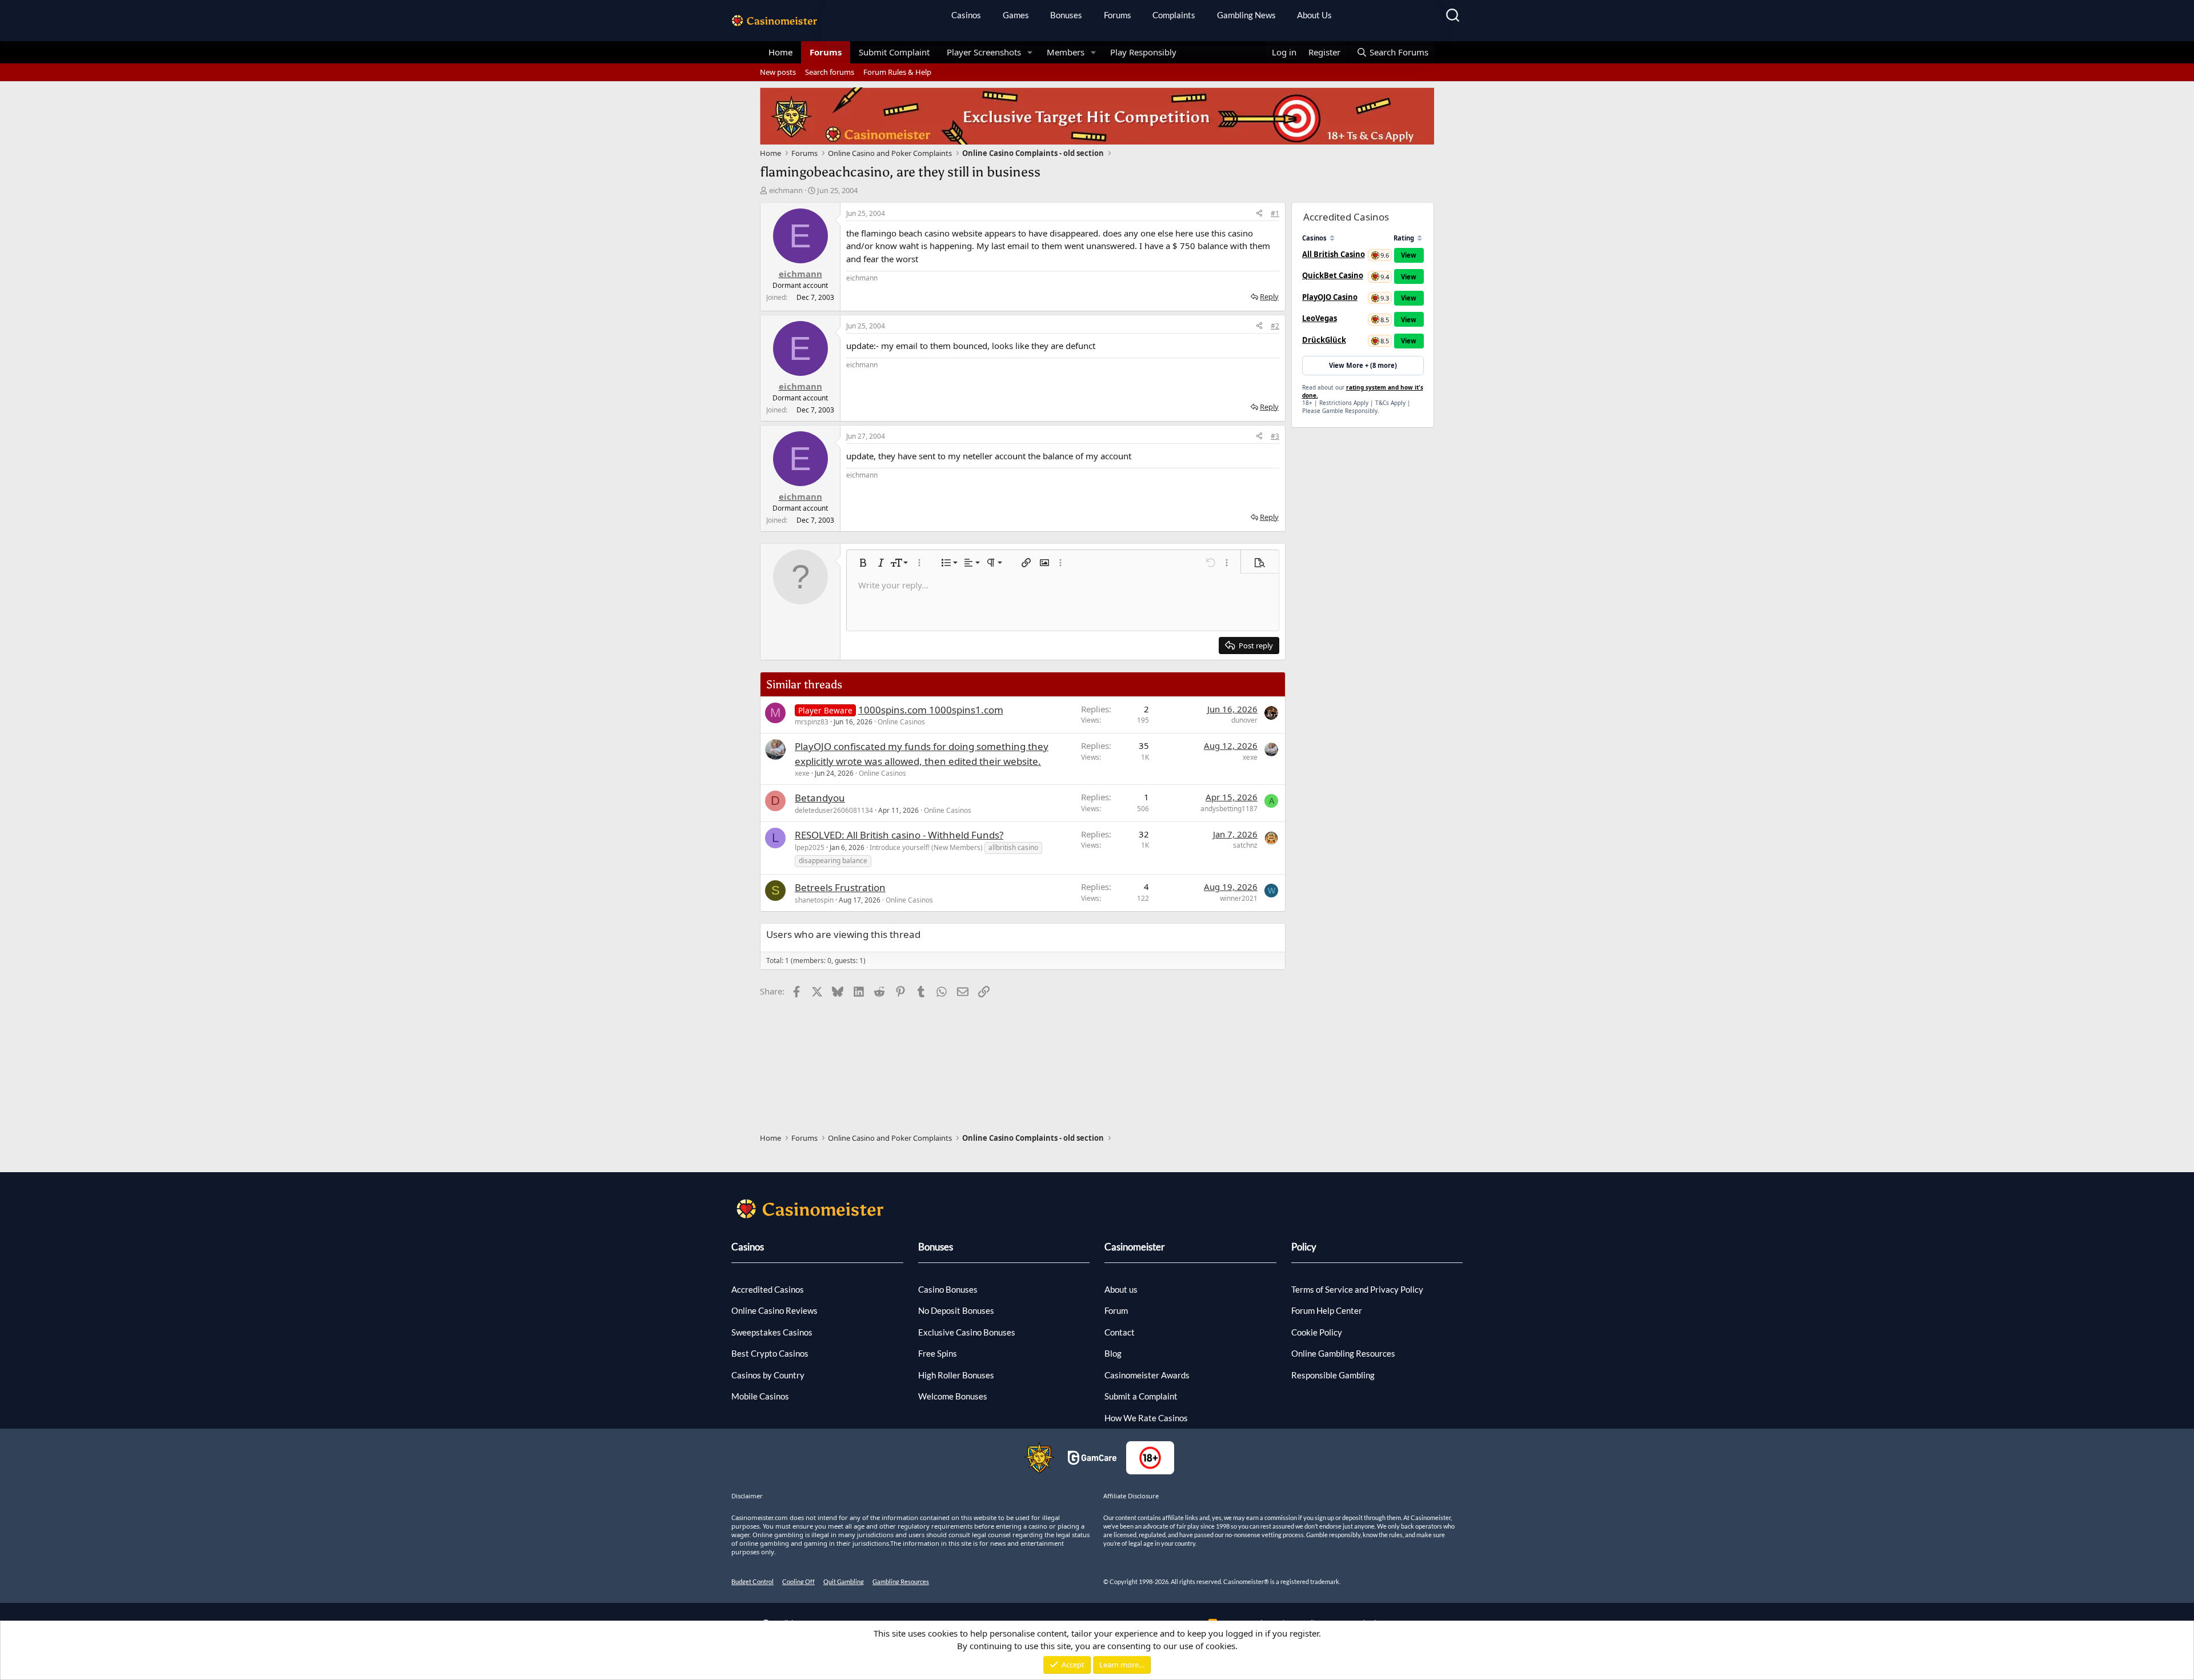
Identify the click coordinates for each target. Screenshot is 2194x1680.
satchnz (1245, 845)
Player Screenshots (984, 52)
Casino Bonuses (948, 1289)
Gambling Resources (901, 1581)
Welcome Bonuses (953, 1396)
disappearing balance (833, 861)
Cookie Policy (1317, 1332)
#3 (1275, 436)
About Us (1314, 15)
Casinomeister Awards (1147, 1375)
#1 (1275, 213)
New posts (778, 72)
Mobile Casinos (760, 1396)
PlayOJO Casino (1330, 297)
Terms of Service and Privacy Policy (1357, 1289)
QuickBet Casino (1333, 275)
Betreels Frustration (840, 887)
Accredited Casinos (768, 1289)
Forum (1116, 1310)
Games (1016, 15)
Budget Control (752, 1581)
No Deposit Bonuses (956, 1310)
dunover (1244, 720)
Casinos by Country (768, 1375)
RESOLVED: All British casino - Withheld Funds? (899, 835)
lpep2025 (810, 847)
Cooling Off (798, 1581)
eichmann (786, 190)
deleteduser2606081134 (834, 810)
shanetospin (814, 900)
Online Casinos (901, 722)
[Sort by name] (1332, 238)
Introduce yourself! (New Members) (926, 847)
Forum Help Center (1327, 1310)
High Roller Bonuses (956, 1375)
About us (1121, 1289)
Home (780, 52)
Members (1066, 52)
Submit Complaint (894, 52)
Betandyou (820, 798)
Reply (1269, 296)
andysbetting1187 (1229, 809)
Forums (1118, 15)
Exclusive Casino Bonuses (967, 1332)
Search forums (830, 72)
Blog (1113, 1353)
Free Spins (938, 1353)
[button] (1030, 52)
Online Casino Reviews (774, 1310)
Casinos (966, 15)
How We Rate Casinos (1146, 1418)
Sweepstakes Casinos (772, 1332)
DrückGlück (1324, 340)
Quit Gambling (844, 1581)
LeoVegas (1320, 318)
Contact (1120, 1332)
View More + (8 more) (1363, 365)
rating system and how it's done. (1363, 391)
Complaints (1174, 15)
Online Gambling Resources (1343, 1353)
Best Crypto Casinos (770, 1353)
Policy (1304, 1247)
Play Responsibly (1143, 52)
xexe (802, 773)
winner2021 (1239, 898)
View (1409, 255)
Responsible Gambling (1333, 1375)
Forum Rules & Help (897, 72)
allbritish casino (1013, 847)
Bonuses (1066, 15)
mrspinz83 (812, 722)
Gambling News (1246, 15)
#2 (1275, 326)
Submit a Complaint (1141, 1396)
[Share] (1259, 214)
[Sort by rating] (1420, 238)
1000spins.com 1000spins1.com (931, 710)
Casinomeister (1135, 1247)
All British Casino (1334, 254)
